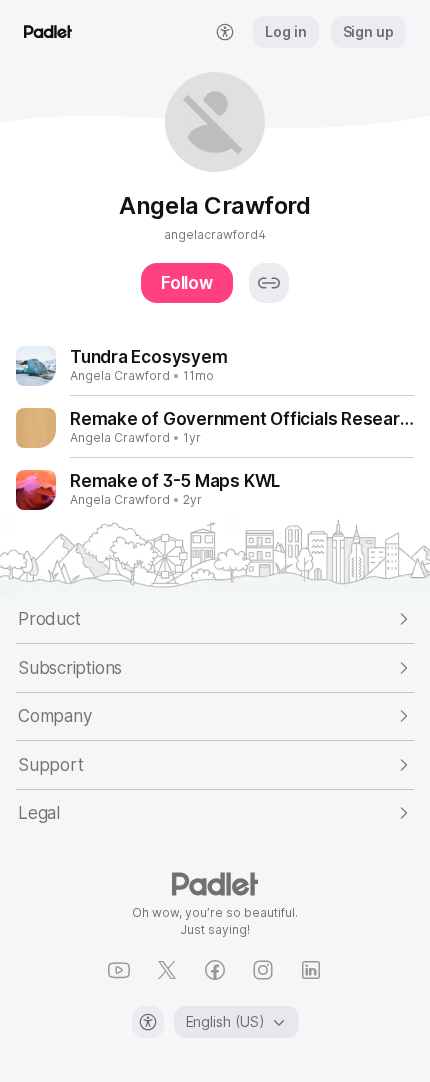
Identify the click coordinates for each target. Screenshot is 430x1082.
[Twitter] (167, 970)
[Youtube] (119, 970)
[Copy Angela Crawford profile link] (269, 283)
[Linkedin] (311, 970)
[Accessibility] (148, 1022)
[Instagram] (263, 970)
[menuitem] (225, 32)
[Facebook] (215, 970)
